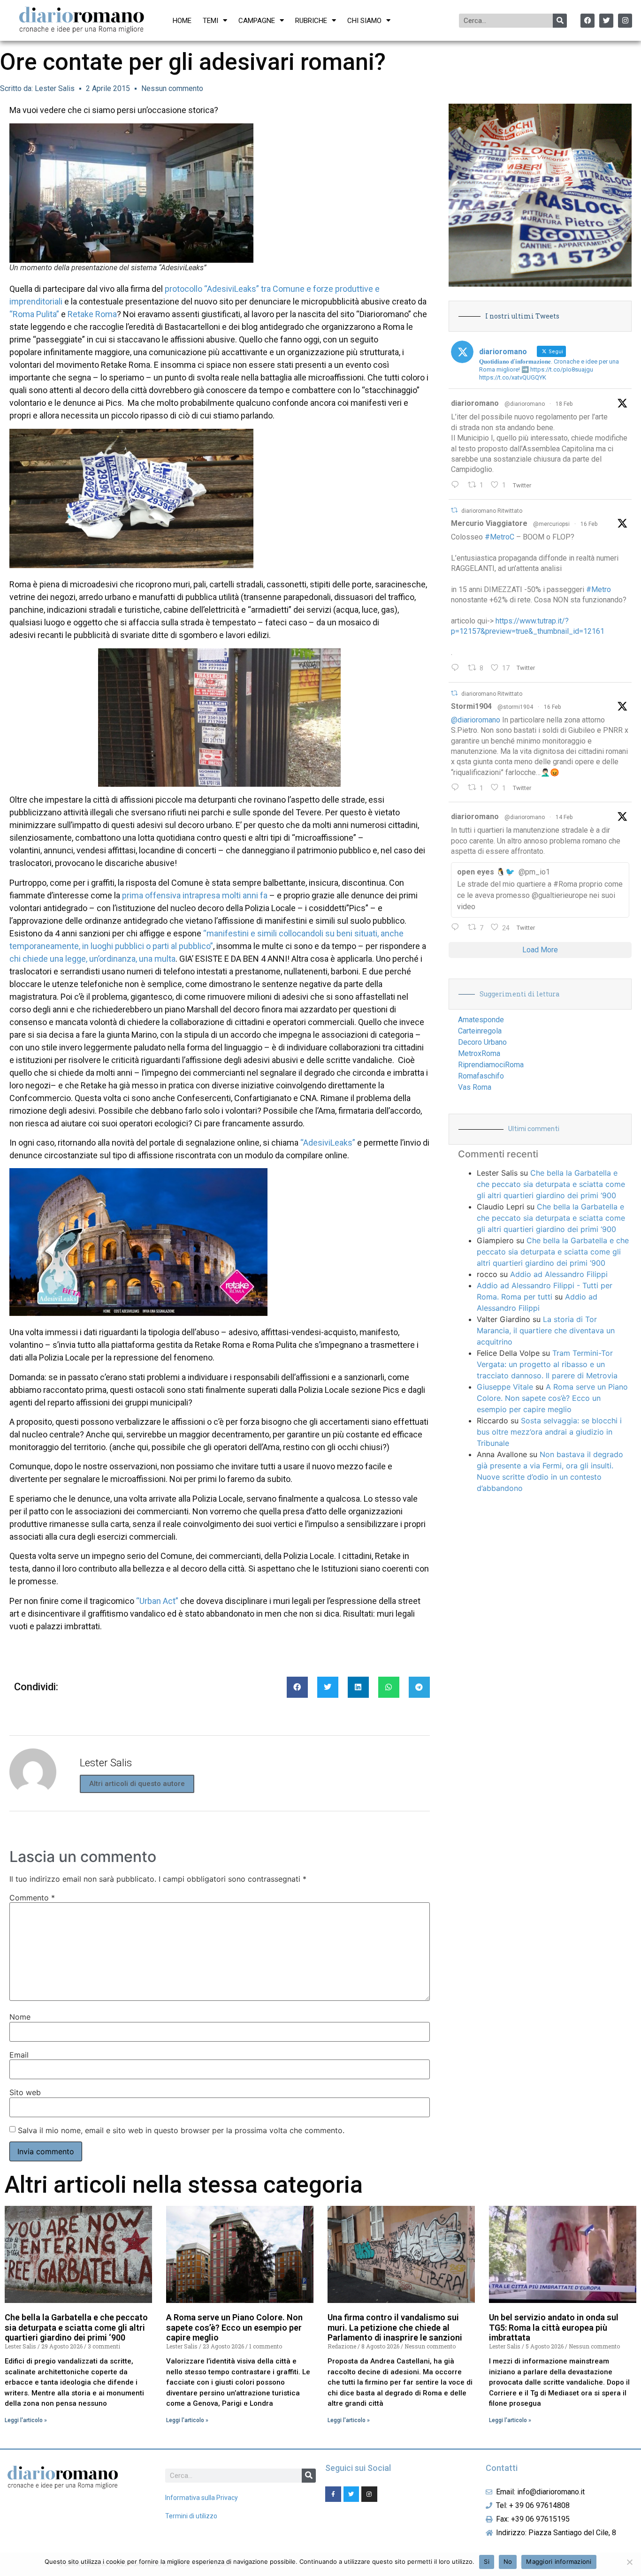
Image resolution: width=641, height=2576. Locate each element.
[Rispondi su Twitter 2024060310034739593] (457, 486)
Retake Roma (92, 314)
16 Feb (589, 524)
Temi (210, 21)
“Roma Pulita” (34, 314)
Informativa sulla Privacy (202, 2498)
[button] (297, 1687)
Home (182, 21)
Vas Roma (475, 1087)
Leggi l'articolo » (26, 2420)
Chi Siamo (364, 21)
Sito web (25, 2092)
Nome (20, 2017)
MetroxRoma (479, 1053)
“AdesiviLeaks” (328, 1143)
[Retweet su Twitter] (454, 510)
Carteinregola (480, 1031)
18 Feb (564, 404)
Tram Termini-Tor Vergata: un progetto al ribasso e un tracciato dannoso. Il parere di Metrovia (547, 1364)
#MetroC (500, 537)
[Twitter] (606, 21)
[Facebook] (588, 21)
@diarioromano (525, 404)
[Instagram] (625, 21)
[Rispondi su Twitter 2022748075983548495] (457, 928)
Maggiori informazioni (559, 2561)
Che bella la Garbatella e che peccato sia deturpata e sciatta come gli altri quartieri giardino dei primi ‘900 (551, 1184)
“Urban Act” (157, 1601)
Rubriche (311, 21)
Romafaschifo (481, 1076)
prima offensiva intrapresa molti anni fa (195, 895)
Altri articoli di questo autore (137, 1784)
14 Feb (564, 817)
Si (487, 2561)
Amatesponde (481, 1020)
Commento (32, 1898)
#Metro (599, 589)
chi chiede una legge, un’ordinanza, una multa (92, 959)
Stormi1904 (471, 706)
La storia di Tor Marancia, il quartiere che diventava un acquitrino (546, 1330)
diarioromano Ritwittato (492, 511)
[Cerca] (560, 21)
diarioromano (475, 403)
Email (19, 2055)
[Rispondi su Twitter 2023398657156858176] (457, 788)
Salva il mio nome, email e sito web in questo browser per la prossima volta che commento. (181, 2130)
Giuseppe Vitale (505, 1387)
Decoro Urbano (482, 1042)
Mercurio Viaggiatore (489, 523)
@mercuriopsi (551, 524)
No (508, 2561)
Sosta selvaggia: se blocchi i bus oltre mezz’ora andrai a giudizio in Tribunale (549, 1432)
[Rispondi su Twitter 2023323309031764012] (457, 669)
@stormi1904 (515, 707)
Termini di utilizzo (191, 2516)
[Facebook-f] (333, 2494)
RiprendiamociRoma (491, 1065)
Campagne (257, 21)
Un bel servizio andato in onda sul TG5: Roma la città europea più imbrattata (554, 2327)
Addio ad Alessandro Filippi (559, 1274)
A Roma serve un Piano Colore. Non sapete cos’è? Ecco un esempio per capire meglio (552, 1398)
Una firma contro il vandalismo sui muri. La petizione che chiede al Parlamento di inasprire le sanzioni (395, 2327)
